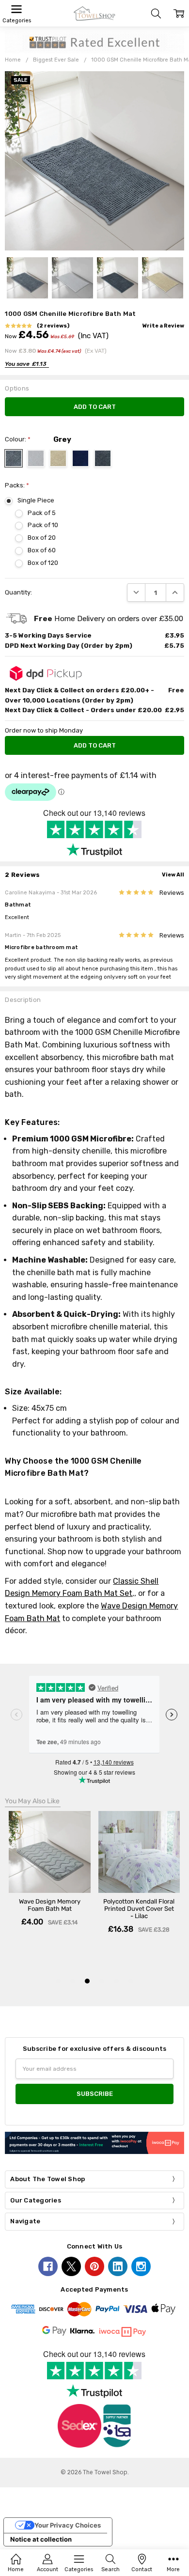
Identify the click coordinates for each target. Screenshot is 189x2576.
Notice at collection (41, 2539)
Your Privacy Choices (68, 2525)
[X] (71, 2266)
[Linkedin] (118, 2266)
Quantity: (18, 592)
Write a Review (163, 326)
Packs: (17, 485)
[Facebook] (48, 2266)
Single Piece (36, 500)
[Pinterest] (94, 2266)
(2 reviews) (53, 326)
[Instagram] (141, 2266)
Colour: (18, 439)
